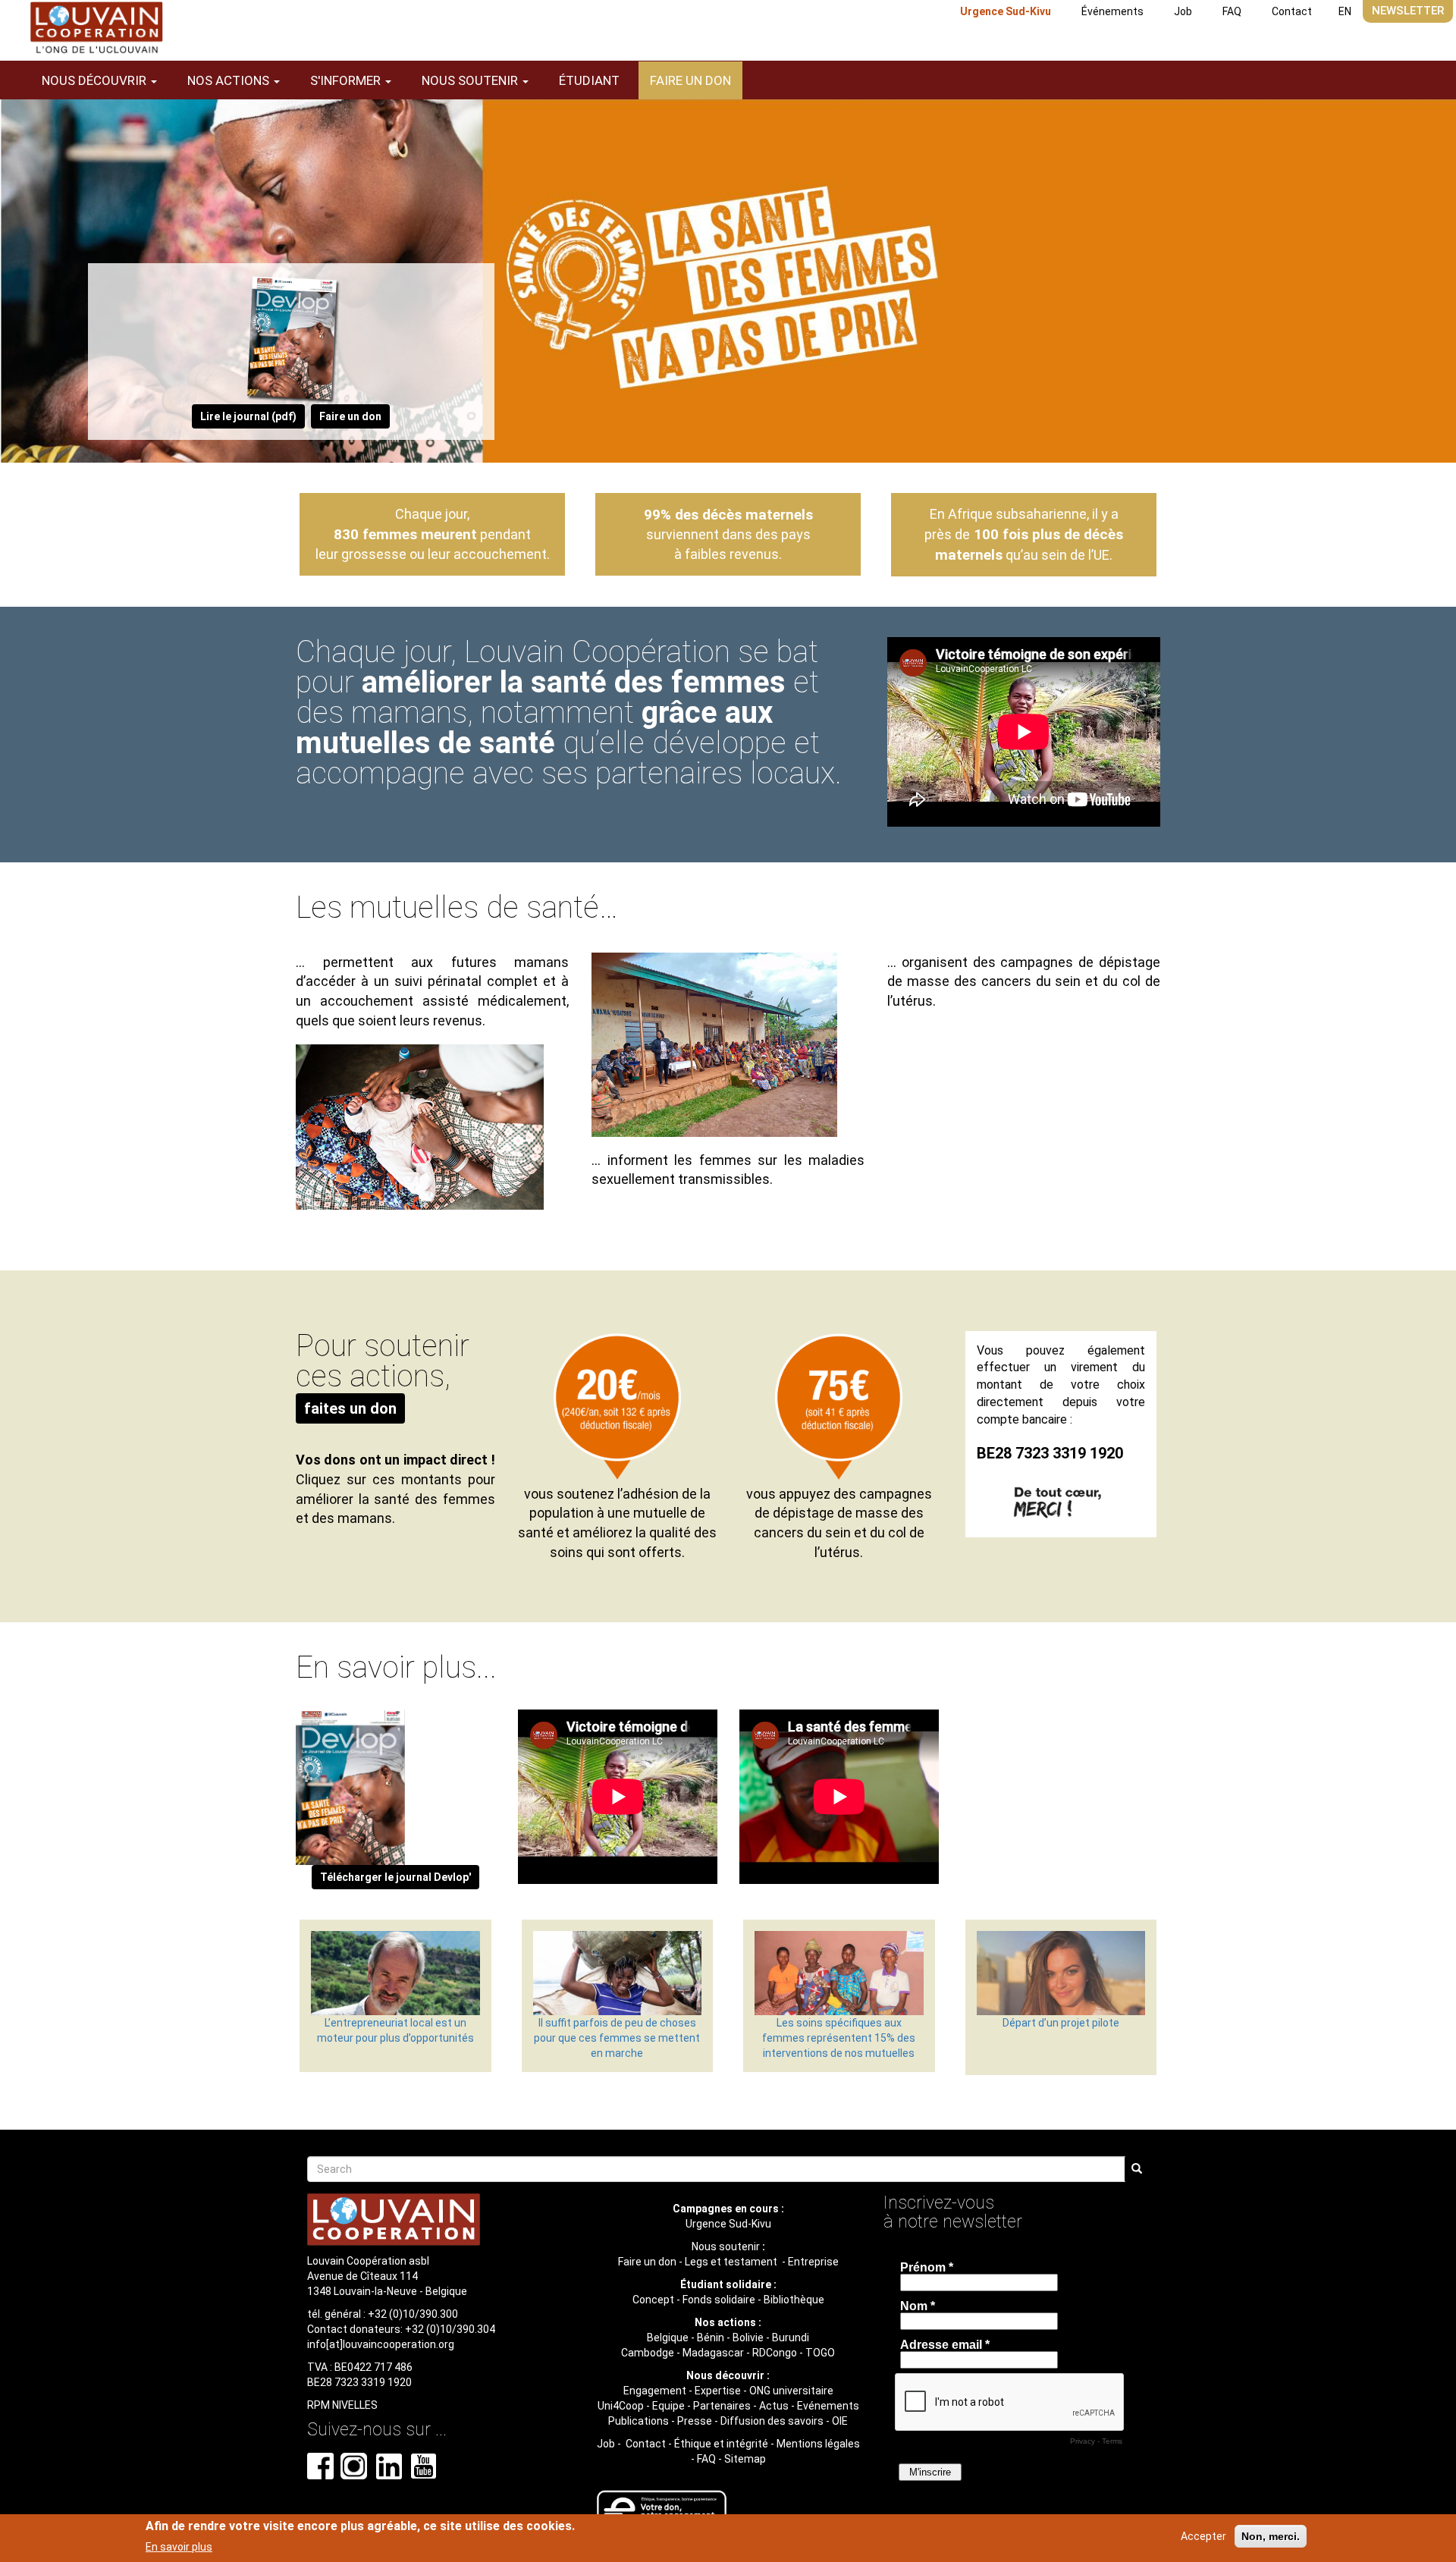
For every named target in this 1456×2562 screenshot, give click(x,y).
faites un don (350, 1408)
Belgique (668, 2338)
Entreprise (813, 2262)
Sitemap (745, 2459)
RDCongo (775, 2353)
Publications (639, 2421)
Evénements (828, 2406)
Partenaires (722, 2406)
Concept (653, 2300)
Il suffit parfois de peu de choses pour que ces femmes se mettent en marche (617, 2038)
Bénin (711, 2338)
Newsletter (1408, 11)
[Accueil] (96, 28)
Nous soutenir (726, 2246)
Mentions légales (818, 2444)
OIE (840, 2421)
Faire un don (690, 80)
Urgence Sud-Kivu (1006, 11)
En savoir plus (179, 2546)
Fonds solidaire (719, 2300)
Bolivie (748, 2338)
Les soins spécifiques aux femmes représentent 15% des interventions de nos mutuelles (839, 2038)
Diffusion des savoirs (772, 2421)
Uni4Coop (621, 2406)
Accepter (1203, 2536)
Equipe (668, 2406)
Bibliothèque (794, 2300)
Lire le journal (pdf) (248, 416)
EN (1345, 11)
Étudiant (589, 80)
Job (1183, 11)
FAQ (1232, 11)
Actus (774, 2406)
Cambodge (648, 2353)
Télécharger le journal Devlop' (395, 1877)
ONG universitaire (791, 2391)
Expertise (718, 2391)
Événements (1112, 11)
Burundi (791, 2338)
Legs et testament (732, 2262)
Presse (695, 2421)
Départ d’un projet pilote (1061, 2023)
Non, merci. (1271, 2536)
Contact (1292, 11)
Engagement (655, 2391)
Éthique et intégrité (721, 2444)
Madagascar (713, 2353)
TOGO (820, 2353)
